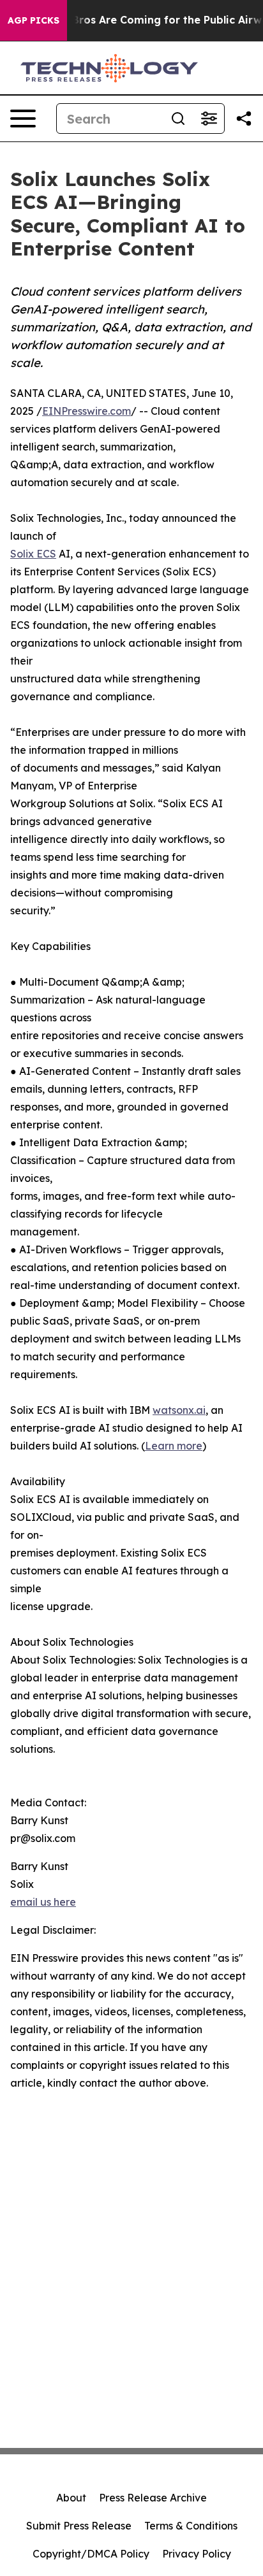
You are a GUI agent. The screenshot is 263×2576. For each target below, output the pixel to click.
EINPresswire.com (86, 411)
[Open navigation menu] (23, 119)
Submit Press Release (79, 2526)
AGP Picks (34, 20)
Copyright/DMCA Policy (91, 2554)
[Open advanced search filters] (209, 119)
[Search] (178, 119)
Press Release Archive (153, 2498)
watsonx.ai (179, 1410)
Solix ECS (33, 554)
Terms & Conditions (191, 2526)
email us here (43, 1902)
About (71, 2498)
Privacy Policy (197, 2554)
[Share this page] (244, 119)
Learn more (174, 1446)
